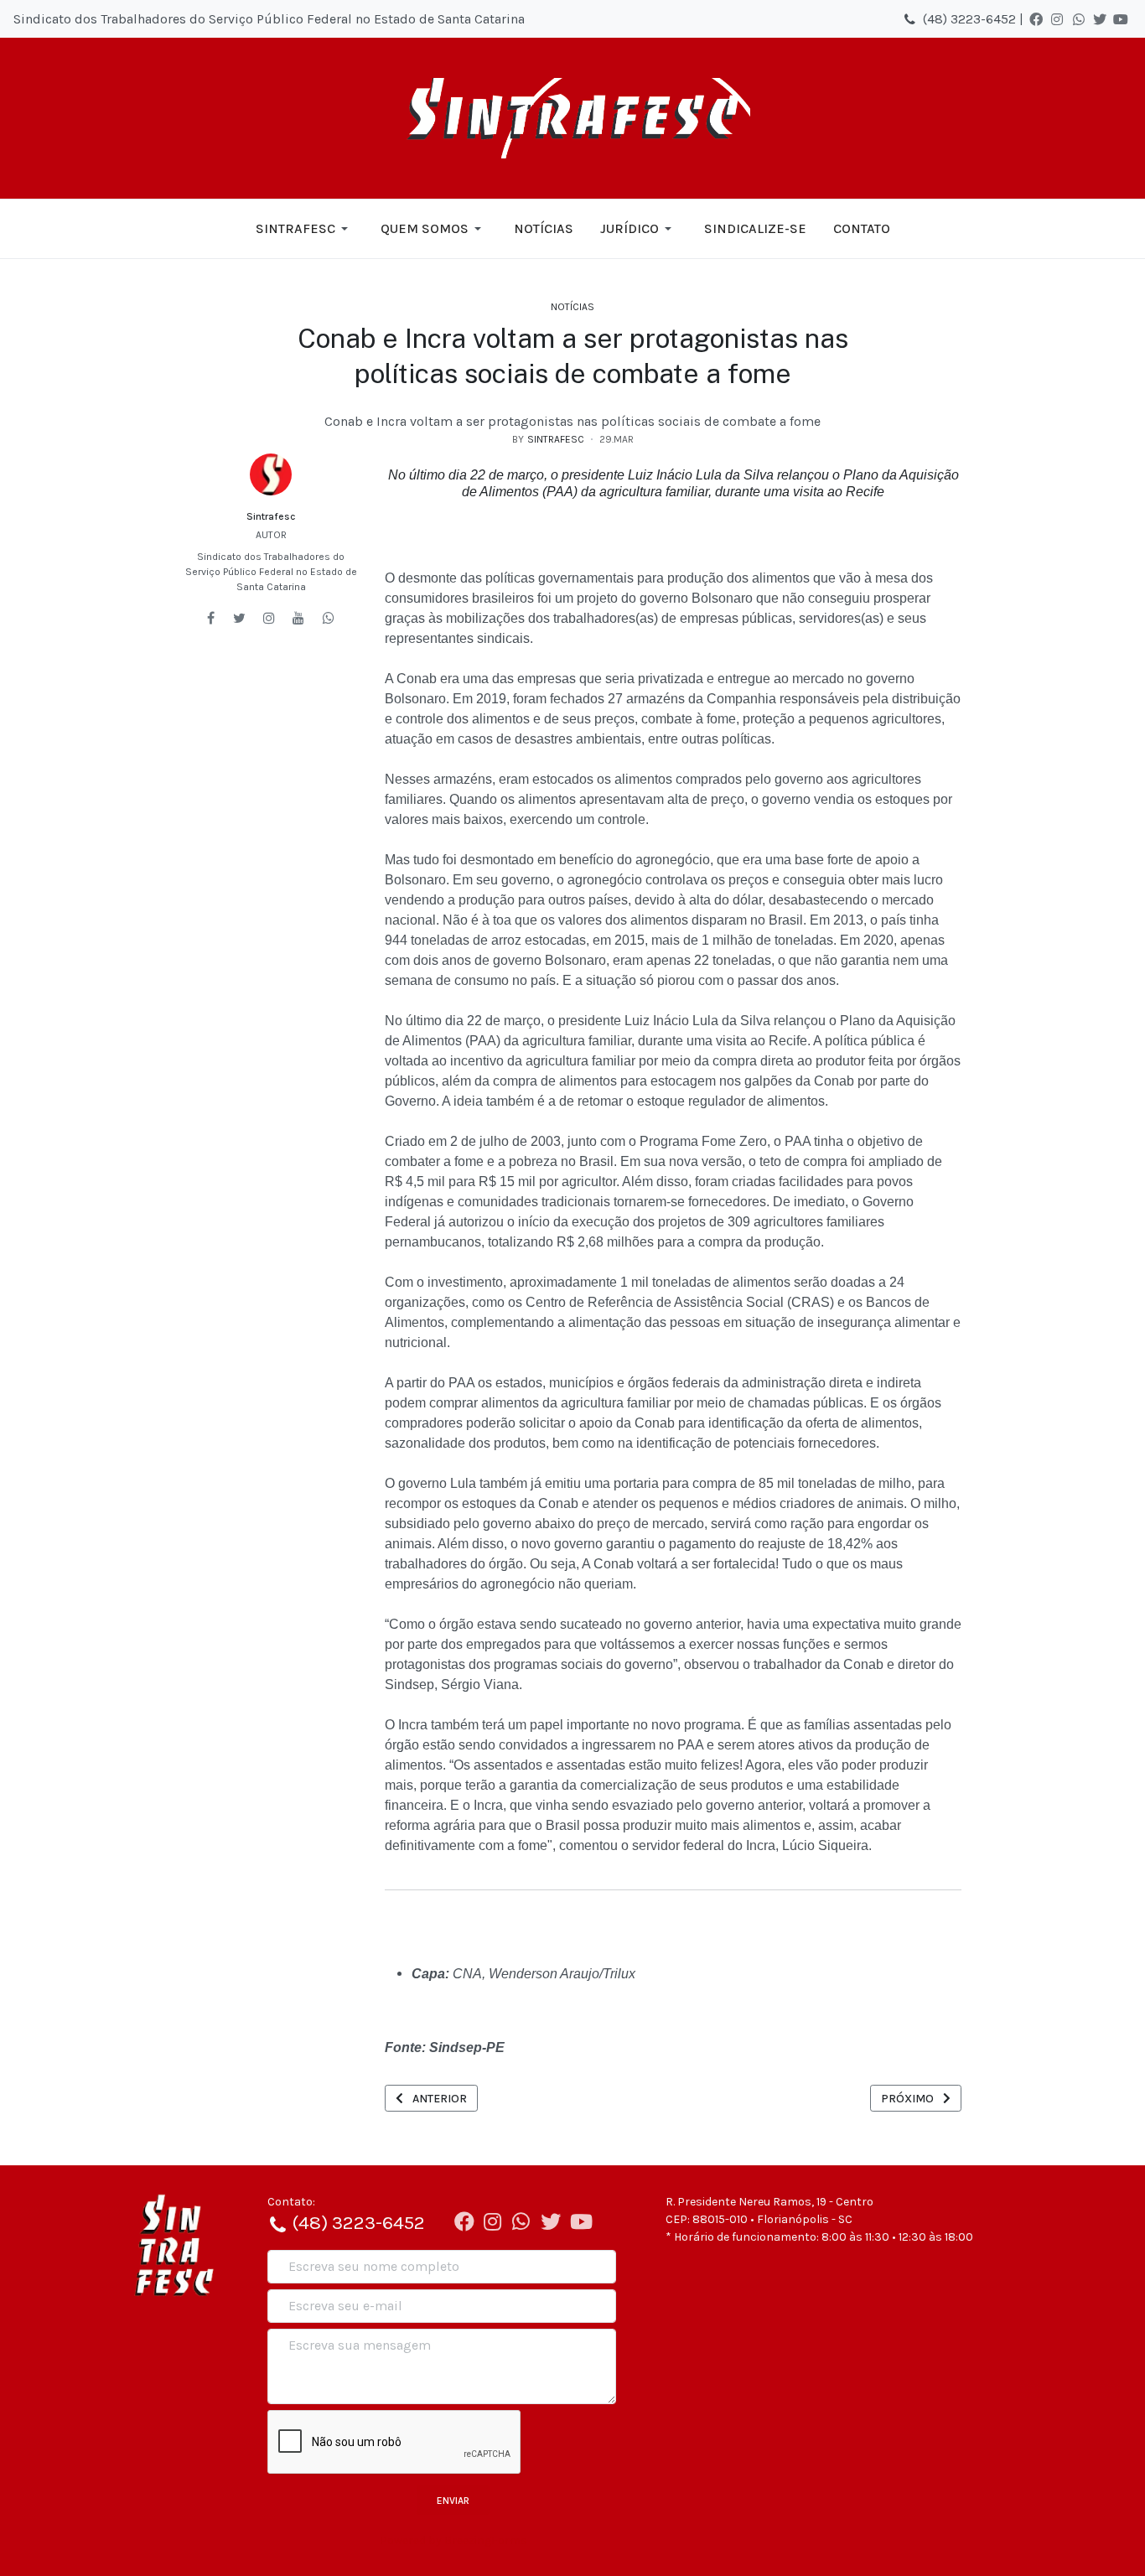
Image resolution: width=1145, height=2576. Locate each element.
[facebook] (211, 618)
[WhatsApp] (1079, 19)
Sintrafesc (271, 516)
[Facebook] (1036, 19)
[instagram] (269, 618)
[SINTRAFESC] (572, 118)
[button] (305, 229)
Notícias (572, 307)
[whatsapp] (329, 618)
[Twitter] (1100, 19)
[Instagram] (1057, 19)
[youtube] (298, 618)
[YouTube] (1121, 19)
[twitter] (239, 618)
